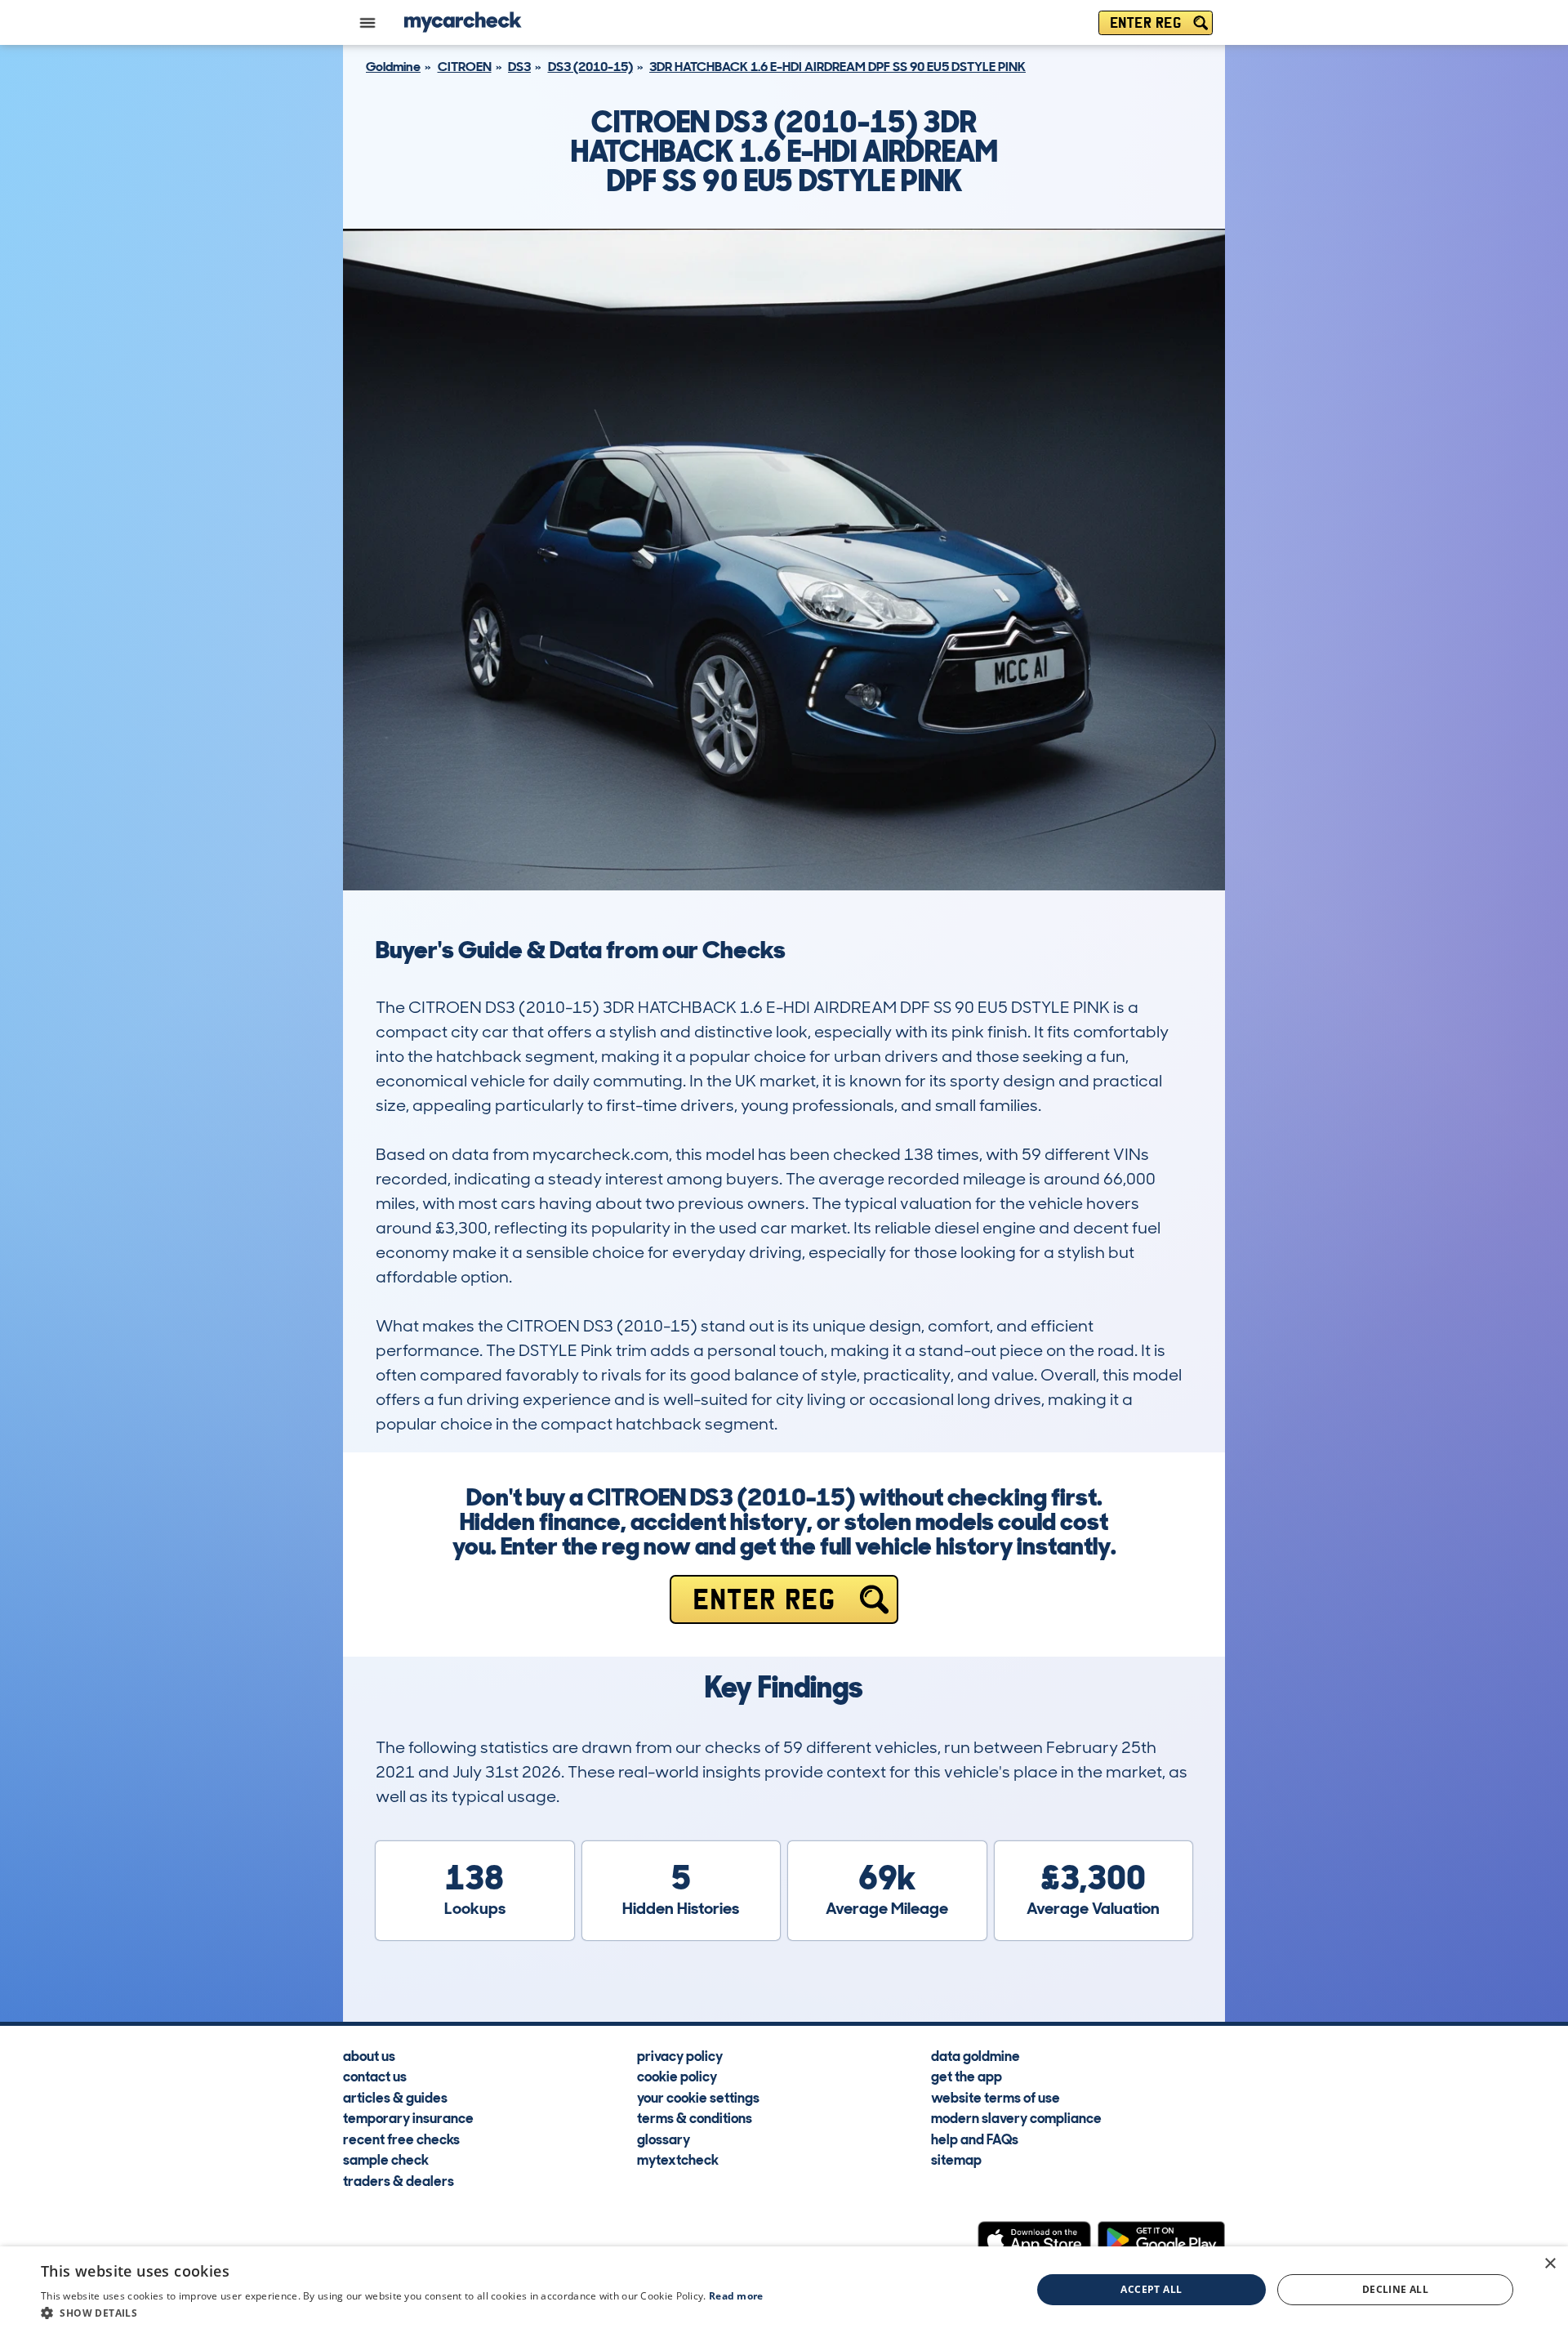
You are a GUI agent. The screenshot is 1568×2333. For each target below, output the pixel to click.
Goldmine (393, 67)
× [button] (1550, 2264)
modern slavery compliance (1016, 2117)
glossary (664, 2139)
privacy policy (680, 2055)
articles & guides (395, 2097)
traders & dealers (399, 2180)
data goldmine (976, 2055)
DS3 (519, 67)
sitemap (956, 2159)
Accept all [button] (1151, 2289)
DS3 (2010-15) (590, 67)
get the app (967, 2076)
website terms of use (996, 2097)
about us (369, 2055)
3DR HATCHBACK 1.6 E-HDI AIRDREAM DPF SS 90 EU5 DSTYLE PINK (837, 67)
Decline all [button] (1395, 2289)
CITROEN (465, 67)
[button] (402, 2313)
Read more (736, 2296)
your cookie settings (698, 2097)
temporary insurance (408, 2117)
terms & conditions (695, 2117)
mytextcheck (678, 2159)
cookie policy (677, 2076)
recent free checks (401, 2139)
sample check (386, 2159)
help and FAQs (975, 2139)
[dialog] (784, 2290)
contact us (375, 2076)
